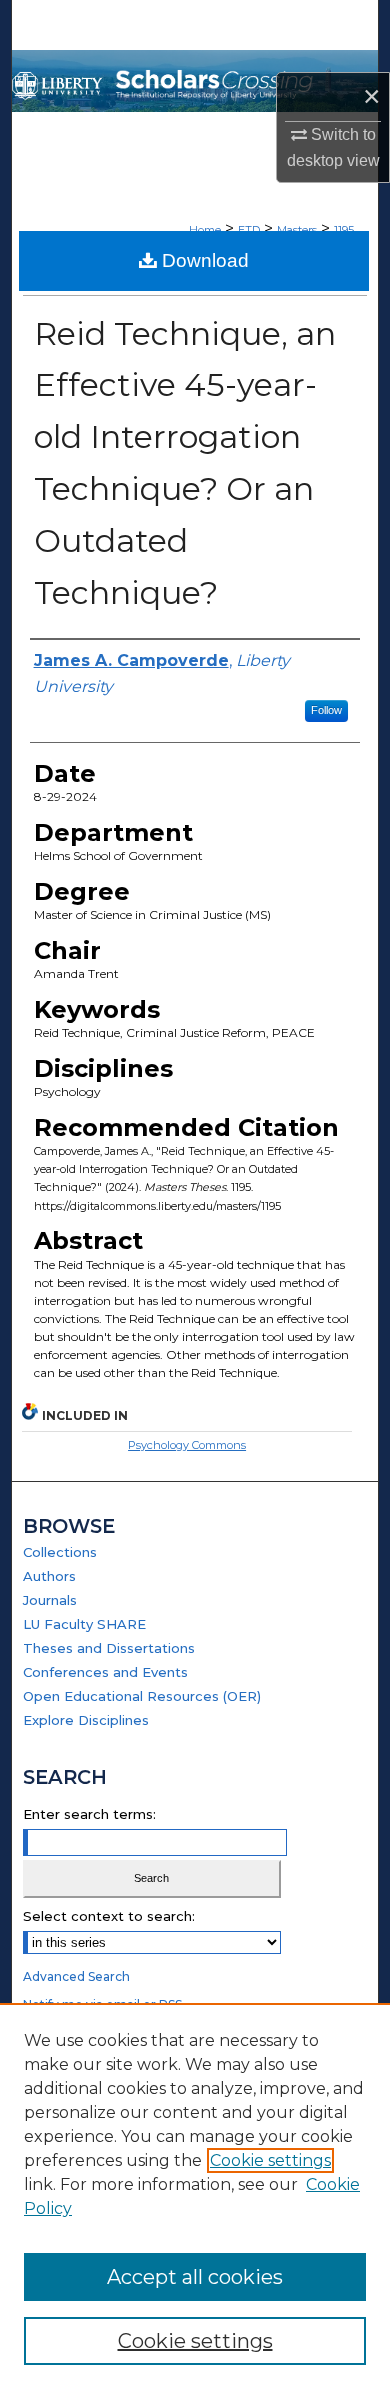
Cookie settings (270, 2160)
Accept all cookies (195, 2277)
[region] (195, 2196)
